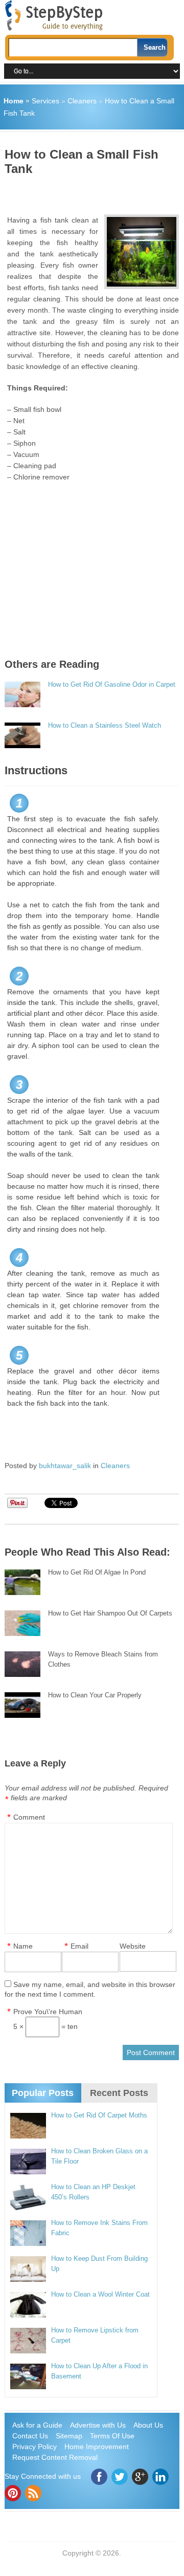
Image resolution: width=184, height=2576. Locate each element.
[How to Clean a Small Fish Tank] (142, 252)
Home (14, 101)
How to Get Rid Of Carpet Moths (99, 2115)
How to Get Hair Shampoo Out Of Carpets (110, 1613)
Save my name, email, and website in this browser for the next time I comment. (90, 1989)
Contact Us (30, 2436)
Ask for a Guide (37, 2425)
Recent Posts (119, 2093)
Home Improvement (97, 2447)
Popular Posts (43, 2093)
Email (79, 1946)
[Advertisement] (94, 191)
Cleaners (82, 101)
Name (23, 1946)
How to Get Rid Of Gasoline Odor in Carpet (112, 684)
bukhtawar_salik (65, 1466)
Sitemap (69, 2436)
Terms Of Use (112, 2436)
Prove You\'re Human (48, 2012)
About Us (148, 2425)
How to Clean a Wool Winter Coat (100, 2294)
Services (45, 101)
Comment (29, 1817)
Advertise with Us (98, 2425)
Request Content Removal (55, 2457)
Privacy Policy (34, 2447)
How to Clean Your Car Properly (95, 1695)
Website (133, 1946)
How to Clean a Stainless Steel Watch (105, 725)
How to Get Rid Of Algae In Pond (97, 1572)
